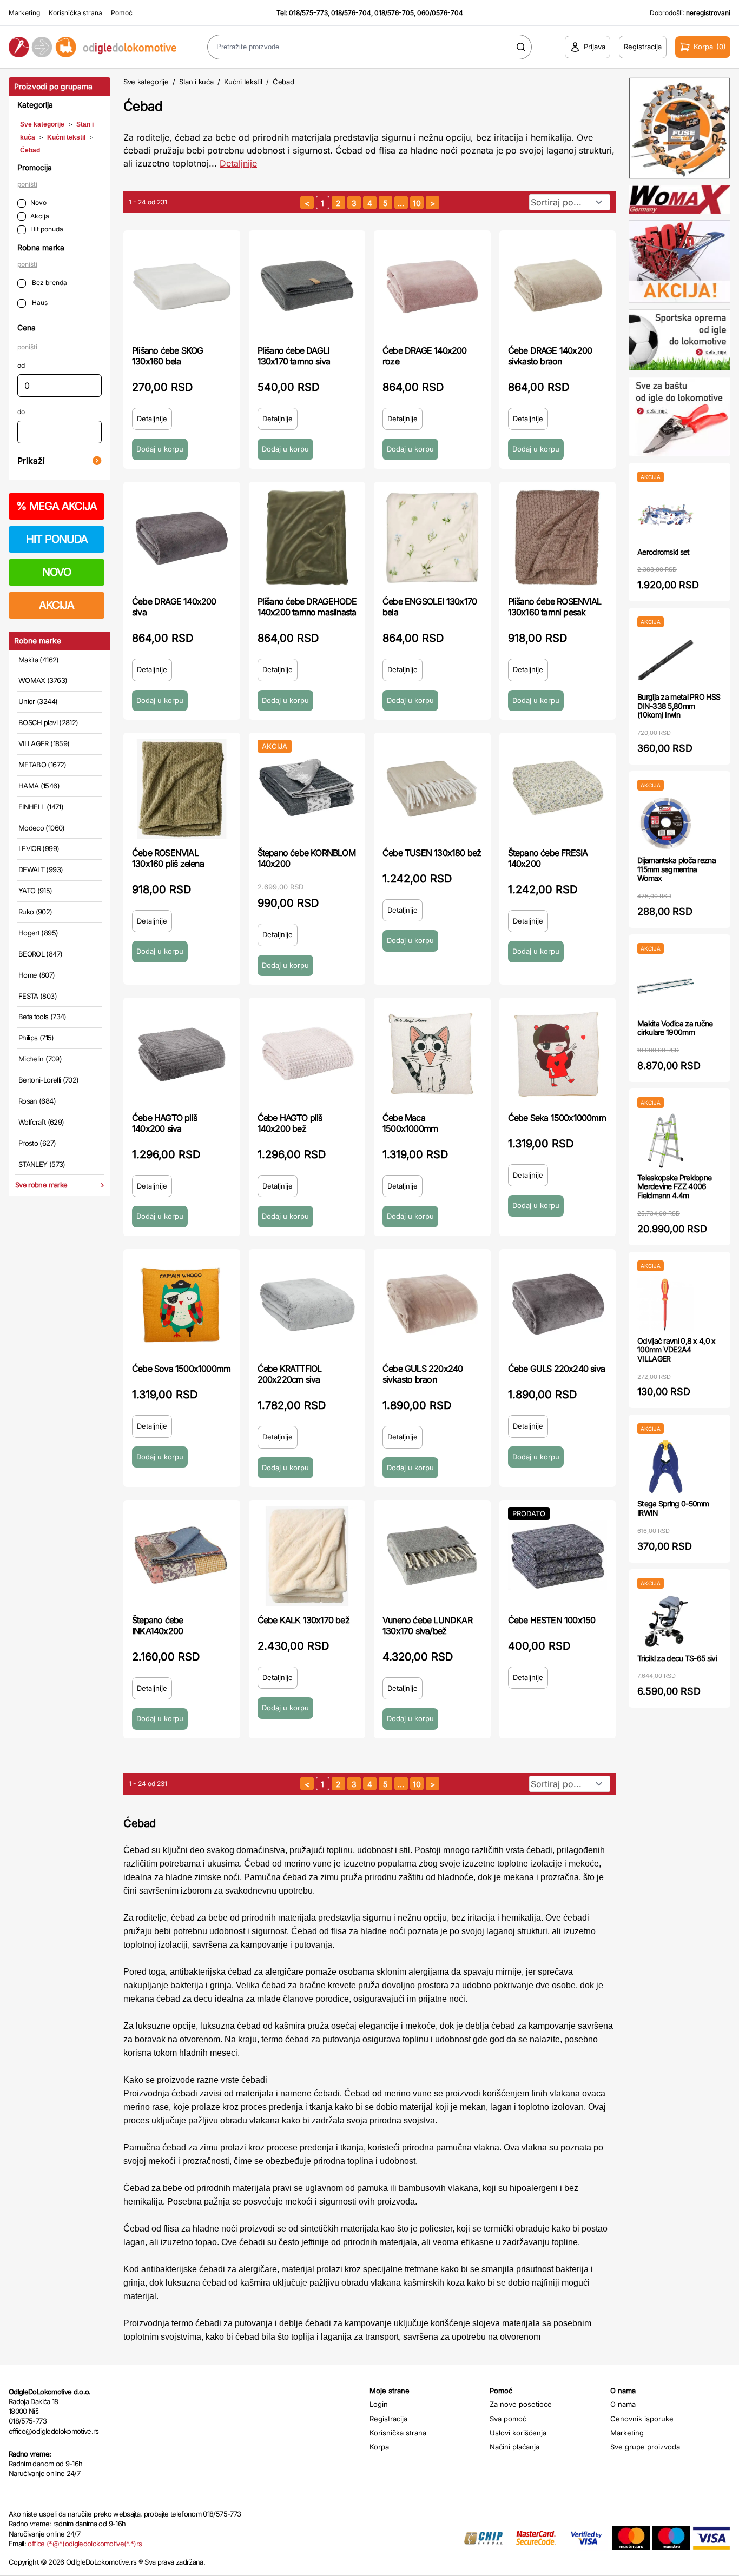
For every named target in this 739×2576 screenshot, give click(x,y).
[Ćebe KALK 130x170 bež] (307, 1556)
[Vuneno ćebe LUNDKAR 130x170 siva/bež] (432, 1556)
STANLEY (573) (42, 1164)
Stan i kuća (196, 82)
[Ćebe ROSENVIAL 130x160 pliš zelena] (182, 789)
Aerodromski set (664, 552)
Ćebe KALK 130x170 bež (303, 1620)
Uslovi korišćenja (518, 2433)
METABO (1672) (42, 765)
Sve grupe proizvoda (645, 2447)
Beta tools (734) (42, 1017)
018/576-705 (394, 13)
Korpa (379, 2447)
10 (417, 203)
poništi (27, 184)
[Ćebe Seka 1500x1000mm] (558, 1054)
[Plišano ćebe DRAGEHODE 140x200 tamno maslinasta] (307, 538)
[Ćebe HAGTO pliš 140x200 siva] (182, 1054)
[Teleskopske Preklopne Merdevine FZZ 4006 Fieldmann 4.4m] (666, 1141)
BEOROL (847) (40, 954)
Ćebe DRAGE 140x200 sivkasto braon (550, 356)
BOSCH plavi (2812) (48, 722)
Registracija (388, 2419)
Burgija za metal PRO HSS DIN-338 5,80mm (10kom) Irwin (679, 706)
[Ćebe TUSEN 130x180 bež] (432, 789)
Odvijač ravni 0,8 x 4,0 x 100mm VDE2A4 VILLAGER (677, 1350)
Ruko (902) (35, 912)
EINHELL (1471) (41, 807)
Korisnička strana (75, 13)
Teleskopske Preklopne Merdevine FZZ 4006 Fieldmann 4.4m (674, 1187)
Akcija (40, 216)
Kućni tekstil (66, 137)
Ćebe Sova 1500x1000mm (181, 1369)
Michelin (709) (40, 1059)
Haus (39, 303)
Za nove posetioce (521, 2404)
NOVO (57, 572)
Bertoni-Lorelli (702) (48, 1080)
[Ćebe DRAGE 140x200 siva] (182, 538)
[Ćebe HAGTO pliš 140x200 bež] (307, 1054)
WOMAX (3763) (43, 680)
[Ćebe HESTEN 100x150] (558, 1556)
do (21, 412)
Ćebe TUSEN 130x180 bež (432, 853)
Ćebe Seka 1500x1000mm (557, 1118)
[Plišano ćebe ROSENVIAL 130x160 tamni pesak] (558, 538)
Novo (38, 203)
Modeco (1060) (42, 828)
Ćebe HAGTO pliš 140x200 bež (290, 1123)
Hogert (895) (38, 933)
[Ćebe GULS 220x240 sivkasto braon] (432, 1305)
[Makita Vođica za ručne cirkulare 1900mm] (666, 987)
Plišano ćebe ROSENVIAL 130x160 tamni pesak (555, 607)
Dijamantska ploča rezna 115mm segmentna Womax (677, 869)
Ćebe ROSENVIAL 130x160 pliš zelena (168, 858)
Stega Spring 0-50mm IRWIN (673, 1508)
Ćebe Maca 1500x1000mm (410, 1123)
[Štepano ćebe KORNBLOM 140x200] (307, 789)
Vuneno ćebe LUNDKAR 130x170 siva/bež (427, 1625)
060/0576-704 (440, 13)
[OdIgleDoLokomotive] (93, 47)
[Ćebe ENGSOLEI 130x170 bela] (432, 538)
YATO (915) (35, 891)
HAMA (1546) (39, 786)
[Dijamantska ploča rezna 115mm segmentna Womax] (666, 823)
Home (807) (37, 975)
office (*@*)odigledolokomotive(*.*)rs (85, 2544)
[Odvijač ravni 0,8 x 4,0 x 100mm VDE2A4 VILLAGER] (666, 1304)
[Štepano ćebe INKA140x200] (182, 1556)
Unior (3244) (38, 701)
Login (379, 2404)
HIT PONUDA (57, 539)
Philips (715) (36, 1038)
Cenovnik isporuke (642, 2419)
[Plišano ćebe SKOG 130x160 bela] (182, 287)
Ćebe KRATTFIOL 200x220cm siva (290, 1374)
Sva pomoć (508, 2419)
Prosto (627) (37, 1143)
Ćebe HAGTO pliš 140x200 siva (164, 1123)
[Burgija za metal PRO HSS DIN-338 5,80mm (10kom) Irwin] (666, 660)
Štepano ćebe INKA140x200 (157, 1625)
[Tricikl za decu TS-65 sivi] (666, 1621)
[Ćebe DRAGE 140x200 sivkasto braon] (558, 287)
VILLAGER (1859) (44, 743)
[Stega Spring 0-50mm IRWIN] (666, 1467)
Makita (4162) (39, 660)
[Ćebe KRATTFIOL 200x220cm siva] (307, 1305)
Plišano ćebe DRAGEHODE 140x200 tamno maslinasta (307, 607)
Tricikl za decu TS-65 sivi (677, 1658)
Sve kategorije (42, 124)
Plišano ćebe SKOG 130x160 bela (167, 356)
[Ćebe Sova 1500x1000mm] (182, 1305)
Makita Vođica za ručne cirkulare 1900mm (675, 1028)
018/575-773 (308, 13)
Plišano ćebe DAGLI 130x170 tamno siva (294, 356)
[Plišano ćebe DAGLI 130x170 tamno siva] (307, 287)
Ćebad (30, 150)
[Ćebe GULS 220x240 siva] (558, 1305)
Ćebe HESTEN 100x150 (552, 1620)
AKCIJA (57, 605)
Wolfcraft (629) (41, 1122)
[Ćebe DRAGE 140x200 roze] (432, 287)
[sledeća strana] (433, 203)
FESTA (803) (38, 996)
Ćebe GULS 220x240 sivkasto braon (423, 1374)
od (21, 365)
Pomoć (122, 13)
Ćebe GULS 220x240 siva (556, 1369)
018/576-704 (351, 13)
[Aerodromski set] (666, 515)
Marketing (24, 13)
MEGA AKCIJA (57, 506)
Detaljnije (238, 163)
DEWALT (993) (41, 869)
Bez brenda (49, 283)
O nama (623, 2404)
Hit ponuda (47, 229)
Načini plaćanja (514, 2447)
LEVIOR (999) (39, 848)
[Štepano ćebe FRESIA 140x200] (558, 789)
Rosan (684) (37, 1101)
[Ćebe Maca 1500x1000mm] (432, 1054)
